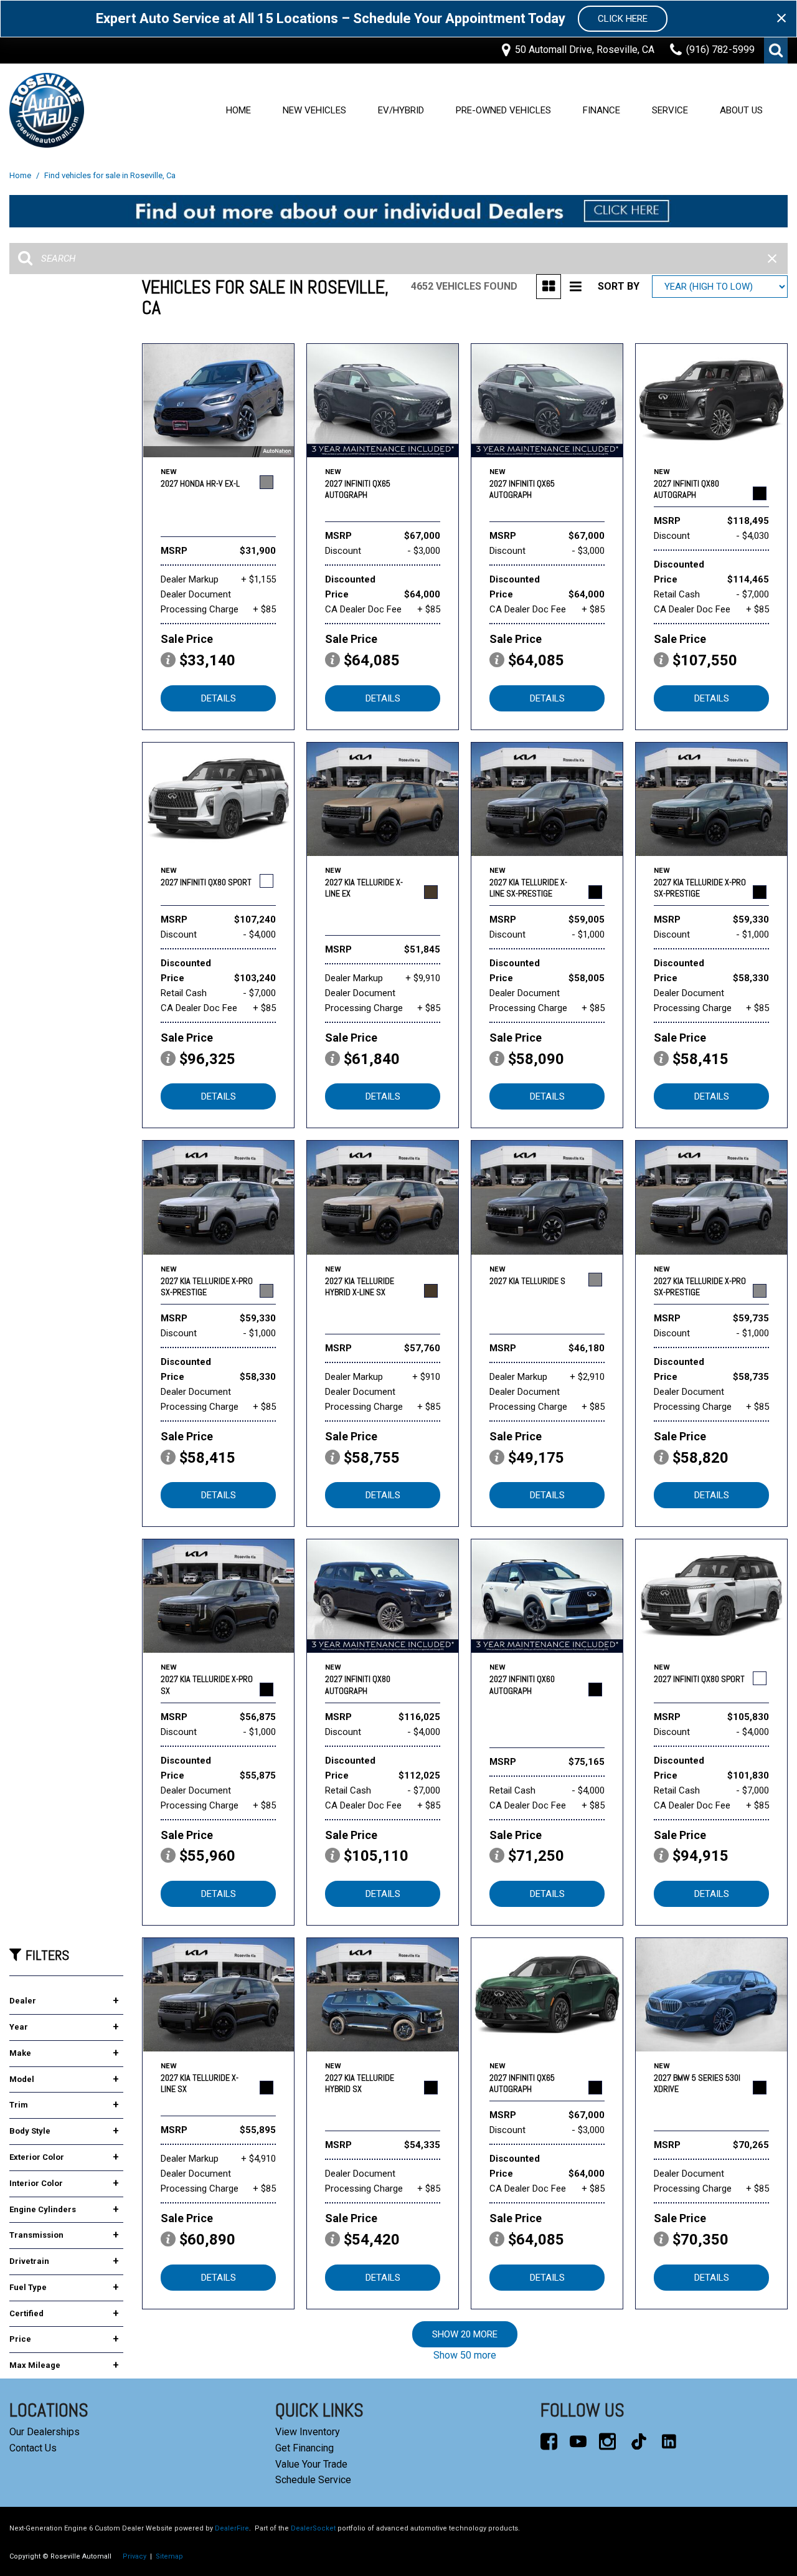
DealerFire (232, 2528)
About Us (741, 110)
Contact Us (33, 2448)
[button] (776, 50)
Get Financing (304, 2448)
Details (219, 698)
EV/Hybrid (401, 110)
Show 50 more (465, 2355)
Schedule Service (313, 2480)
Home (238, 110)
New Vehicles (314, 110)
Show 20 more (465, 2334)
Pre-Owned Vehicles (503, 110)
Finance (601, 110)
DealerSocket (313, 2528)
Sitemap (169, 2556)
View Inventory (308, 2432)
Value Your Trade (311, 2464)
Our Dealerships (45, 2432)
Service (670, 110)
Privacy (134, 2556)
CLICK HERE (623, 19)
